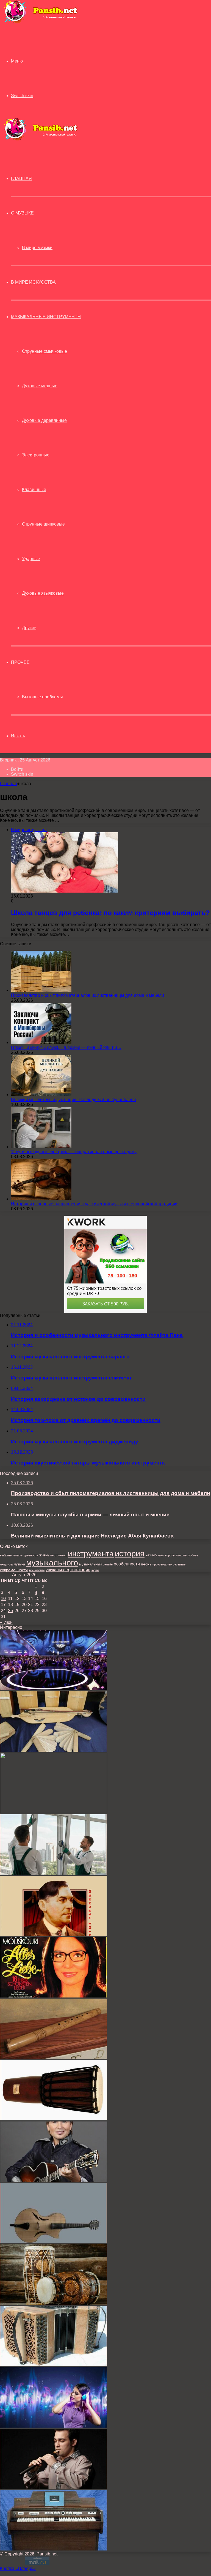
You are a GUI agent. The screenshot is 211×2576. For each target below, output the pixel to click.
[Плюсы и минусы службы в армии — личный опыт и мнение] (41, 1042)
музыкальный (90, 1564)
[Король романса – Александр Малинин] (54, 2180)
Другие (29, 628)
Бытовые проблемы (42, 697)
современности (14, 1570)
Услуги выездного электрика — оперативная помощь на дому (74, 1152)
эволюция (80, 1570)
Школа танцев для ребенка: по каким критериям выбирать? (110, 913)
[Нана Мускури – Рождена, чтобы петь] (54, 1996)
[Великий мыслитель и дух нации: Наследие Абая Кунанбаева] (41, 1095)
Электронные (36, 455)
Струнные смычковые (45, 351)
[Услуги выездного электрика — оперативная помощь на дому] (41, 1147)
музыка (19, 1564)
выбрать (6, 1555)
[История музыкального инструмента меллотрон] (54, 2549)
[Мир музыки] (40, 22)
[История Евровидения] (54, 1689)
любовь (193, 1555)
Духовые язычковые (43, 593)
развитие (179, 1564)
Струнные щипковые (43, 524)
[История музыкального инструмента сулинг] (54, 2057)
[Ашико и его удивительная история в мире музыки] (54, 2119)
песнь (146, 1564)
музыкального (52, 1563)
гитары (18, 1555)
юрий (95, 1570)
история (130, 1554)
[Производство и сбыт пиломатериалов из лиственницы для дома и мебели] (41, 990)
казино (151, 1555)
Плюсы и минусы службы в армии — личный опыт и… (66, 1047)
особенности (127, 1564)
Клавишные (34, 489)
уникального (57, 1570)
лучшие (181, 1555)
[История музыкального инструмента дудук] (54, 2488)
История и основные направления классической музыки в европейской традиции (94, 1204)
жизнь (44, 1555)
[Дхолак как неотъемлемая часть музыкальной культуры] (54, 2303)
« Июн (6, 1622)
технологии (37, 1570)
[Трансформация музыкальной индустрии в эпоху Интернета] (54, 2426)
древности (31, 1555)
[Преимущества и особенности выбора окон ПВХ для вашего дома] (54, 1873)
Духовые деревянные (44, 420)
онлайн (108, 1564)
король (170, 1555)
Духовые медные (40, 386)
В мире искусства (33, 282)
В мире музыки (37, 248)
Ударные (31, 559)
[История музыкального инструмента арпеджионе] (54, 2242)
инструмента (91, 1554)
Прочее (20, 662)
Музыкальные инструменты (46, 317)
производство (162, 1564)
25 (10, 1611)
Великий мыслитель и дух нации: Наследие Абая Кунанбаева (73, 1100)
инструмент (59, 1555)
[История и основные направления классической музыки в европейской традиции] (41, 1199)
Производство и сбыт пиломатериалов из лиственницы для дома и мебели (88, 995)
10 (3, 1599)
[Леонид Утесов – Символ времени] (54, 1935)
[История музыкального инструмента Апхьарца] (54, 1750)
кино (161, 1555)
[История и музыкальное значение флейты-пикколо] (54, 1812)
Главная (9, 784)
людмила (6, 1564)
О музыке (22, 213)
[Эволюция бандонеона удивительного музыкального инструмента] (54, 2365)
